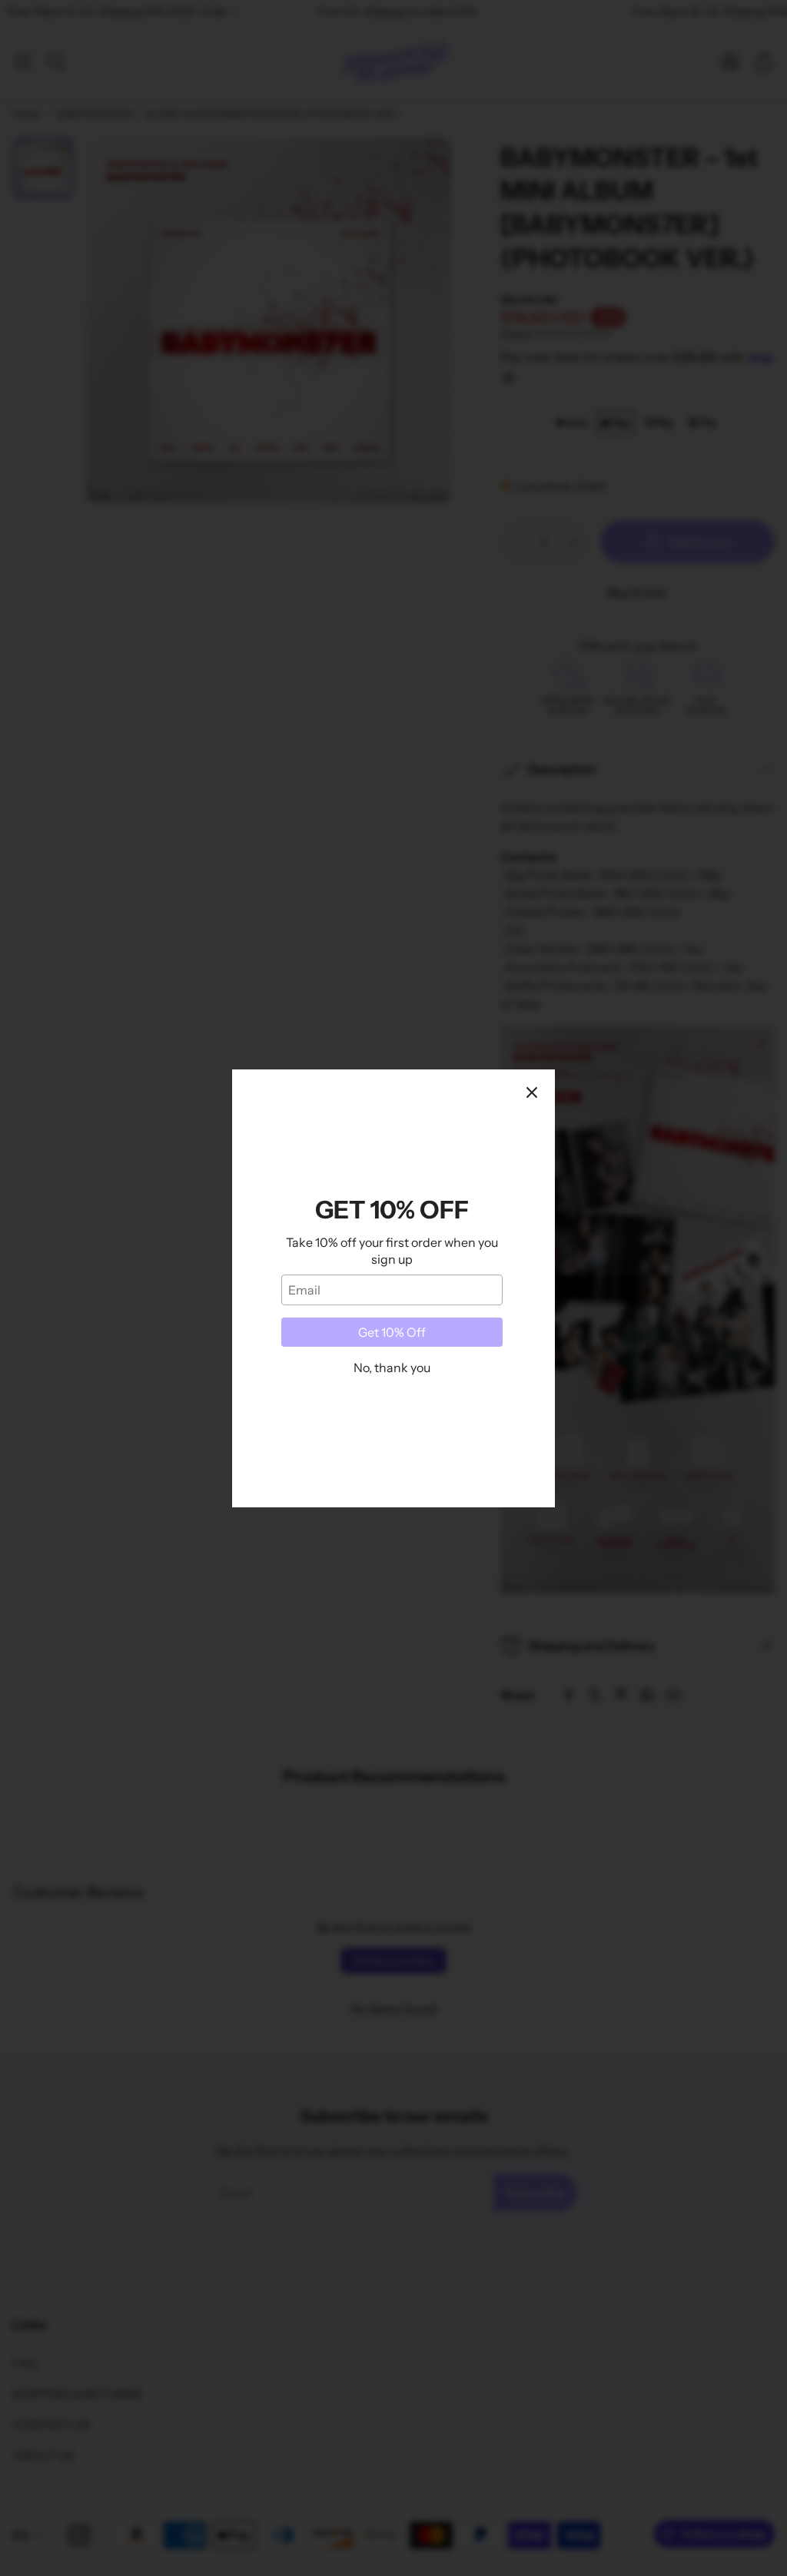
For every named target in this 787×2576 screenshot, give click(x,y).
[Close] (532, 1092)
